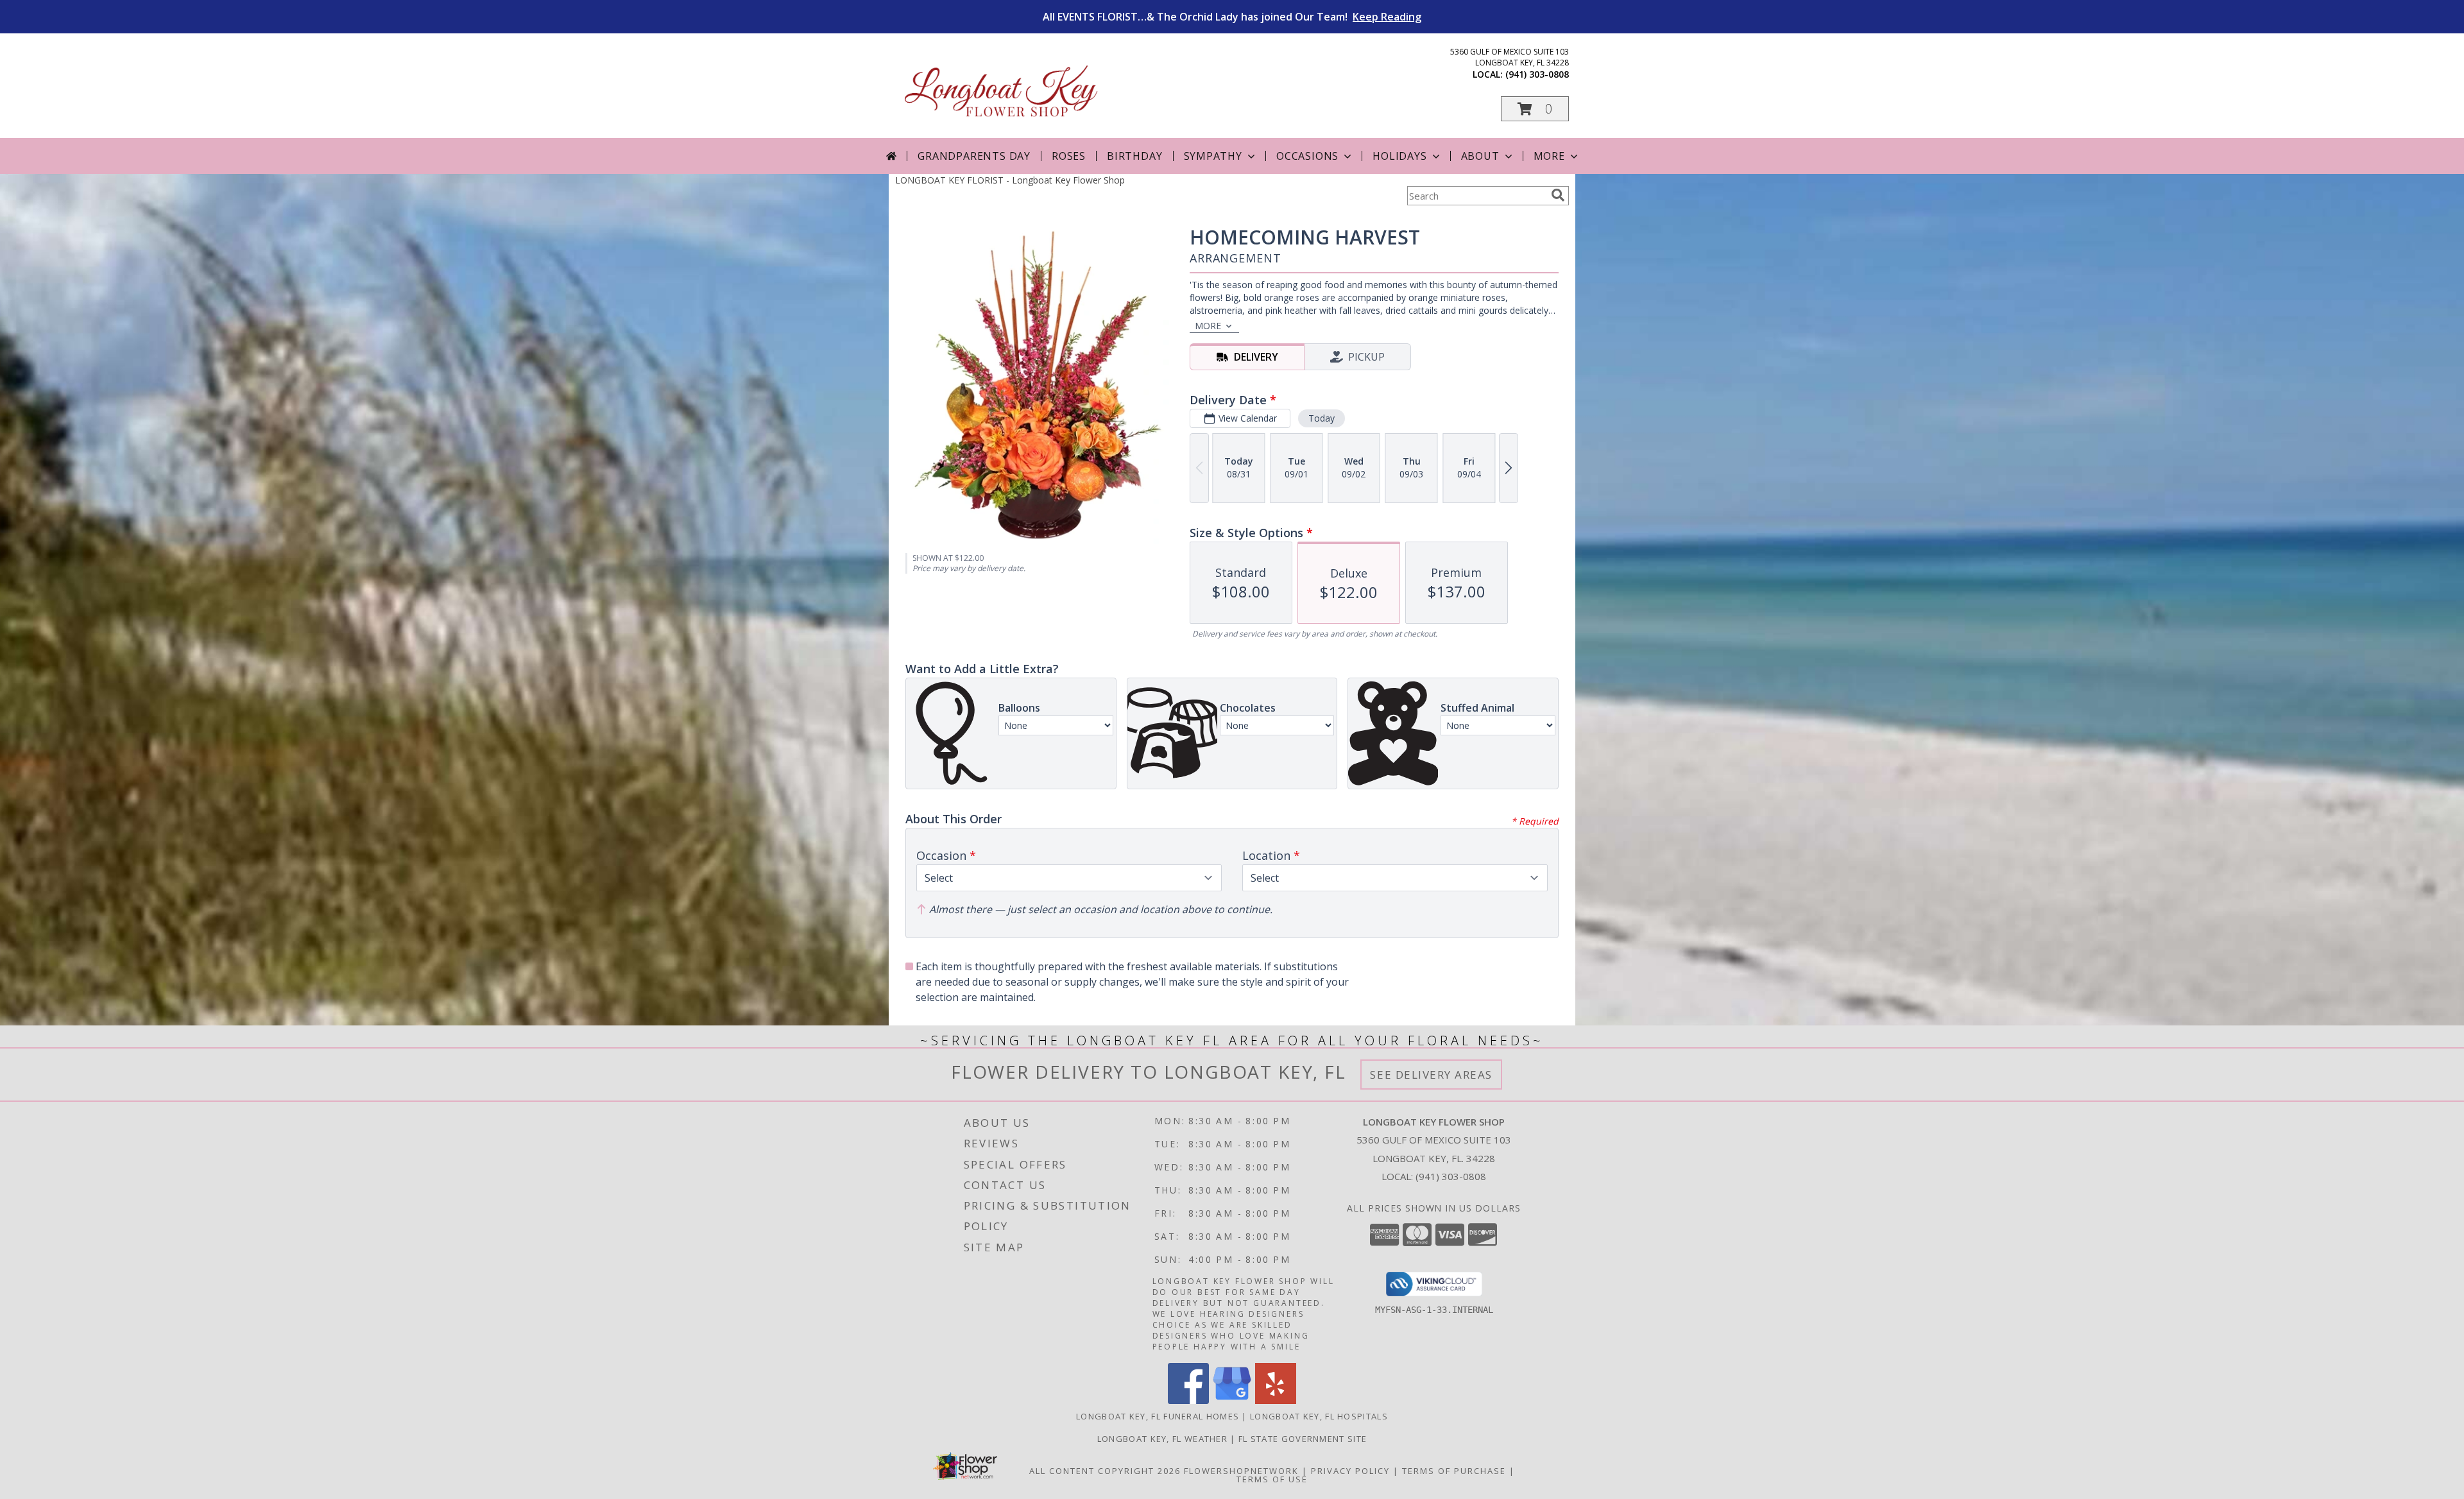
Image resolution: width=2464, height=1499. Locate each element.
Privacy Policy (1350, 1471)
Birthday (1134, 156)
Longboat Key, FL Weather (1162, 1439)
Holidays (1399, 156)
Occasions (1307, 156)
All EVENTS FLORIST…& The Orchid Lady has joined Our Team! (1232, 17)
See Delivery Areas (1431, 1075)
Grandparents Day (974, 156)
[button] (1535, 109)
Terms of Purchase (1454, 1471)
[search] (1558, 195)
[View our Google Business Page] (1232, 1400)
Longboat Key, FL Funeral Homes (1158, 1416)
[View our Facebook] (1188, 1400)
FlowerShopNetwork (1241, 1471)
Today (1322, 418)
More (1549, 156)
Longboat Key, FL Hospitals (1319, 1416)
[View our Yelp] (1276, 1400)
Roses (1069, 156)
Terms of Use (1272, 1479)
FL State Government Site (1303, 1439)
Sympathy (1213, 156)
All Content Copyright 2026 (1105, 1471)
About (1480, 156)
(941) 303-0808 (1537, 74)
